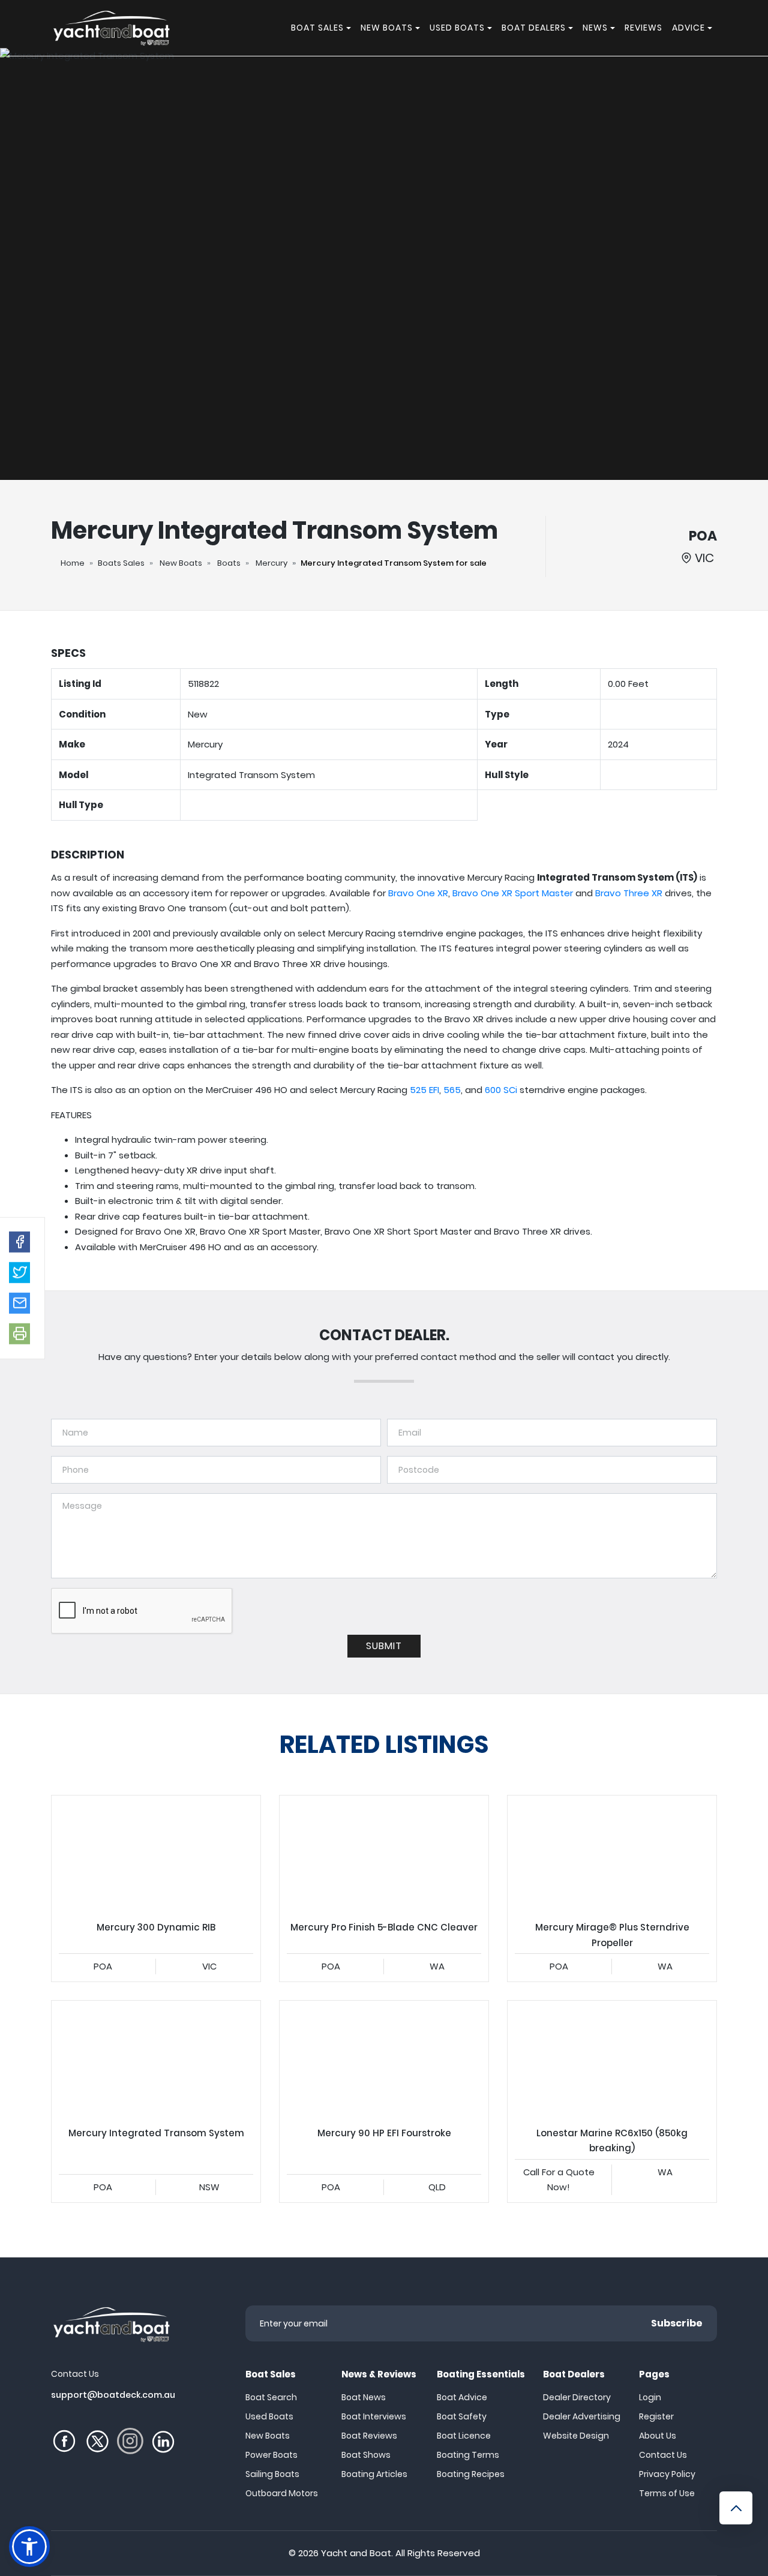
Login (650, 2397)
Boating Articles (374, 2474)
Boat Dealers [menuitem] (534, 28)
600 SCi (501, 1090)
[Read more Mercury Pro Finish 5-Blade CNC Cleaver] (384, 1854)
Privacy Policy (667, 2474)
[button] (19, 1242)
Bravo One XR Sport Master (513, 893)
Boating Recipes (471, 2474)
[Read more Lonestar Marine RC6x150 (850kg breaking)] (612, 2059)
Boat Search (271, 2397)
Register (656, 2416)
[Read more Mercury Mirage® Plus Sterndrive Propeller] (612, 1854)
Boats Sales (121, 563)
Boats (229, 563)
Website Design (576, 2436)
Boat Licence (464, 2436)
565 (452, 1090)
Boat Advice (462, 2397)
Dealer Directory (577, 2397)
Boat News (364, 2397)
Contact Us (663, 2455)
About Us (658, 2436)
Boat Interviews (374, 2416)
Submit (384, 1646)
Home (73, 563)
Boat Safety (462, 2416)
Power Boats (271, 2455)
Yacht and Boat (356, 2553)
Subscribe (677, 2323)
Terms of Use (667, 2493)
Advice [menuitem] (688, 28)
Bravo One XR (418, 893)
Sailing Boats (272, 2474)
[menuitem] (350, 28)
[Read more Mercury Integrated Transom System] (156, 2059)
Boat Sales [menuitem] (317, 28)
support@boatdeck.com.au (113, 2395)
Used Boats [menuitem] (457, 28)
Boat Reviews (369, 2436)
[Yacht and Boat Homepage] (111, 28)
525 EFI (424, 1090)
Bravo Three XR (629, 893)
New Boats (181, 563)
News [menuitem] (595, 28)
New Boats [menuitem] (387, 28)
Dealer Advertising (582, 2416)
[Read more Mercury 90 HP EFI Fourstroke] (384, 2059)
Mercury (271, 563)
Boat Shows (366, 2455)
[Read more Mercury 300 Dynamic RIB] (156, 1854)
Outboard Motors (282, 2493)
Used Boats (269, 2416)
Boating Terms (468, 2455)
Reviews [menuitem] (643, 28)
